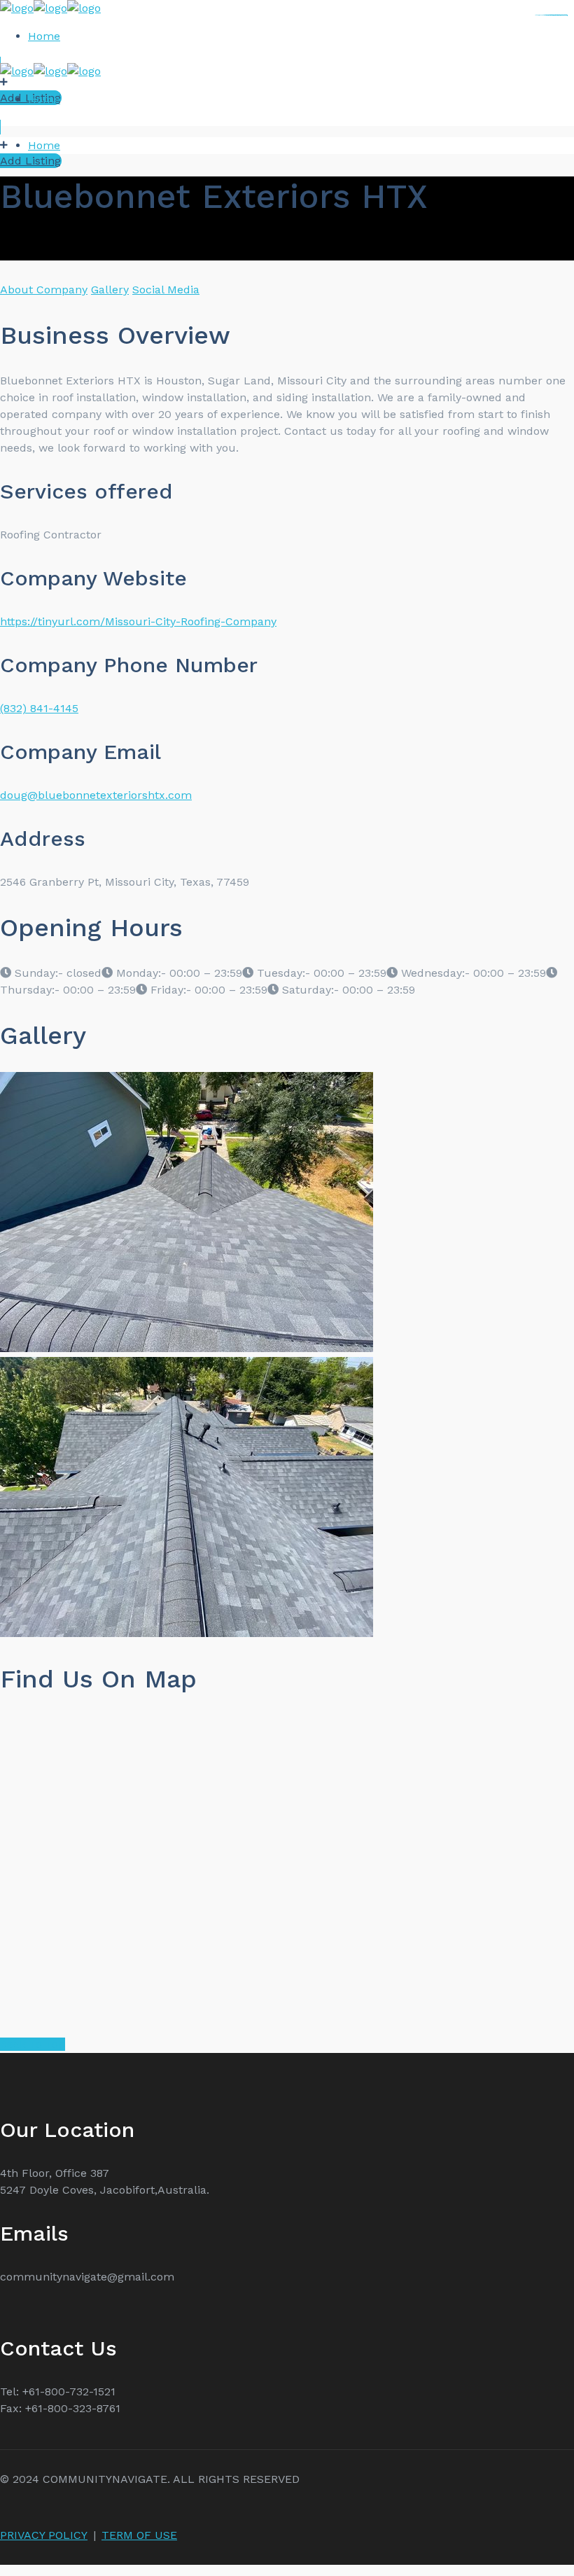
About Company (44, 290)
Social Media (166, 290)
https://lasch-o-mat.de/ (561, 15)
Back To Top (33, 2044)
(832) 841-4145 (39, 708)
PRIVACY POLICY (44, 2535)
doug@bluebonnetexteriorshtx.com (96, 795)
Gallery (110, 290)
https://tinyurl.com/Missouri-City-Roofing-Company (138, 621)
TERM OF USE (139, 2535)
